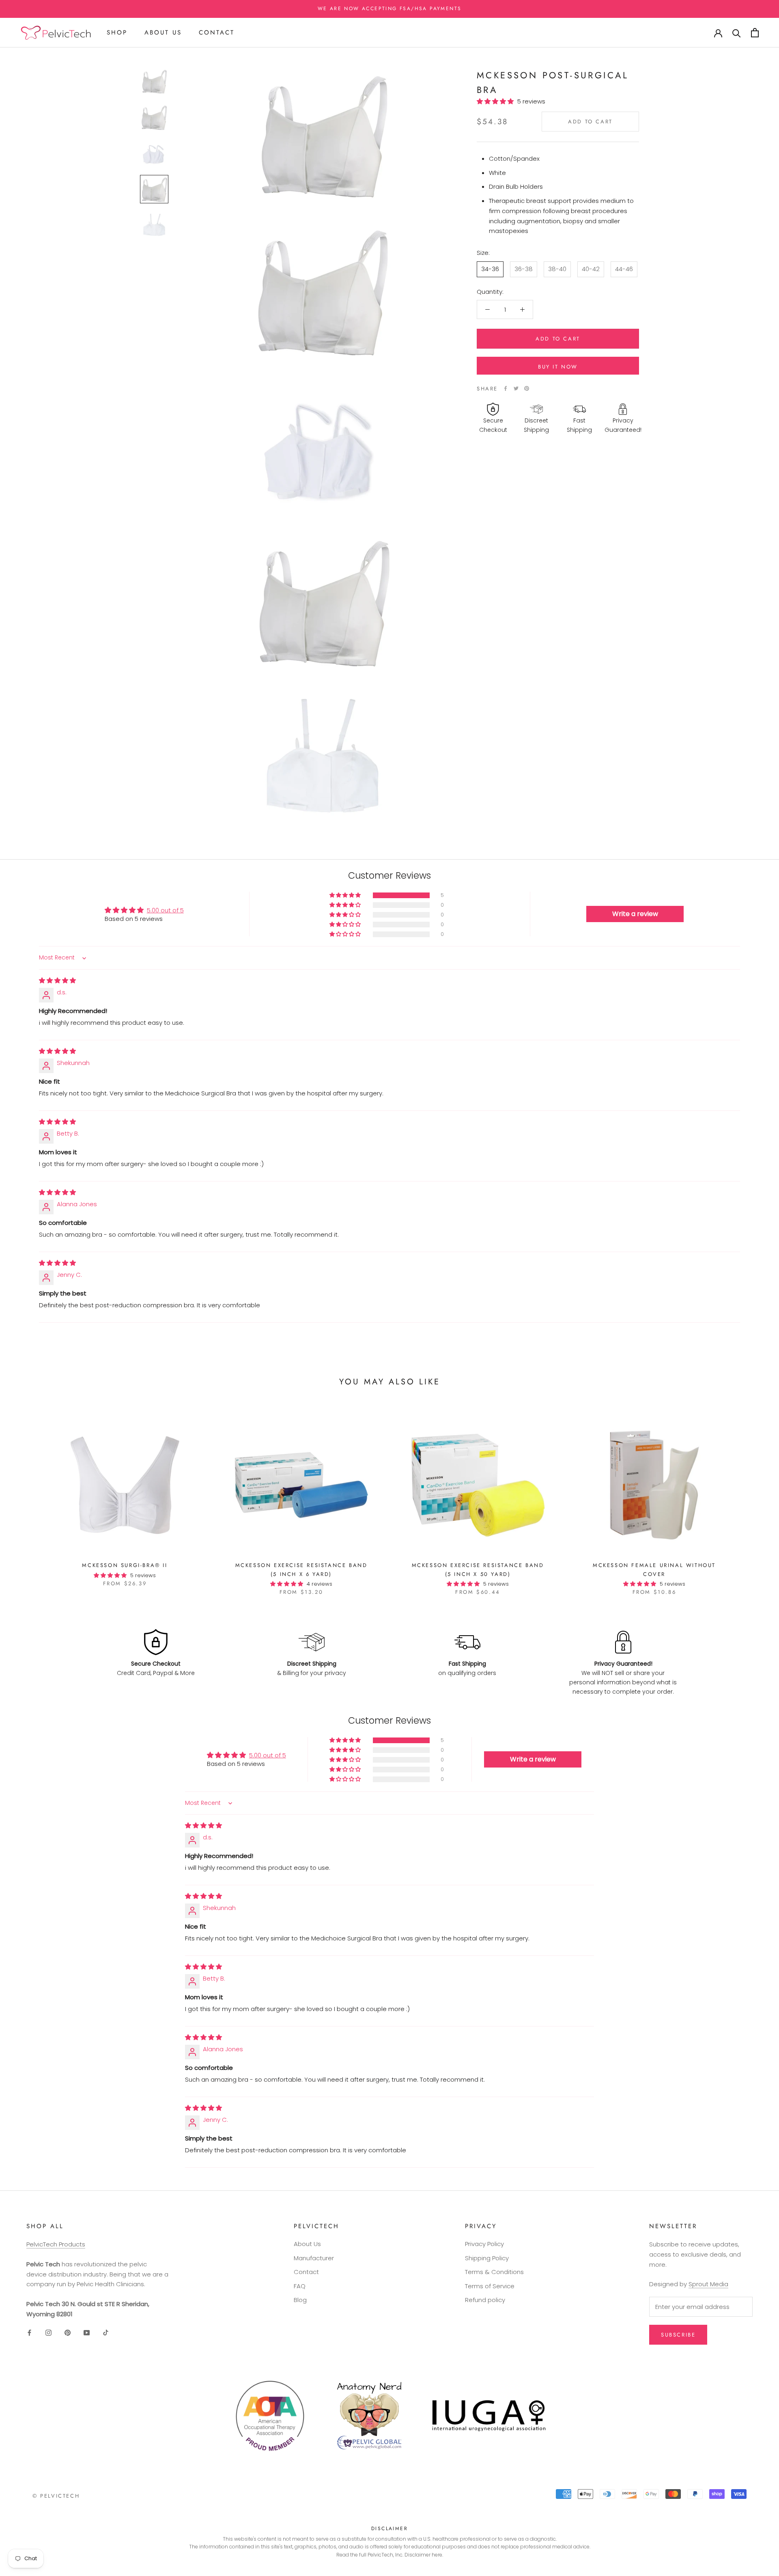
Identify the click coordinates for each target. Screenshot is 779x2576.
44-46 (624, 268)
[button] (497, 101)
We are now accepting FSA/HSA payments (390, 9)
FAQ (300, 2286)
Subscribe (678, 2335)
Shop (117, 32)
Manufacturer (314, 2258)
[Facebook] (506, 388)
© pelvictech (56, 2496)
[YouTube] (87, 2333)
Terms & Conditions (494, 2272)
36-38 (524, 268)
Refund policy (485, 2300)
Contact (217, 32)
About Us (163, 32)
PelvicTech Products (56, 2244)
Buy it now (558, 367)
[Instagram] (48, 2333)
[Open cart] (755, 33)
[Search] (737, 33)
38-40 (557, 268)
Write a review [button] (635, 914)
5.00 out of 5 (165, 910)
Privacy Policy (484, 2244)
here (437, 2555)
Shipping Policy (487, 2258)
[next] (754, 1498)
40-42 (591, 268)
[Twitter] (516, 388)
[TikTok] (106, 2333)
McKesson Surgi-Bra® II (125, 1565)
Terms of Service (490, 2286)
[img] (57, 980)
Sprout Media (708, 2284)
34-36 (490, 268)
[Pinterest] (527, 388)
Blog (300, 2300)
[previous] (25, 1498)
